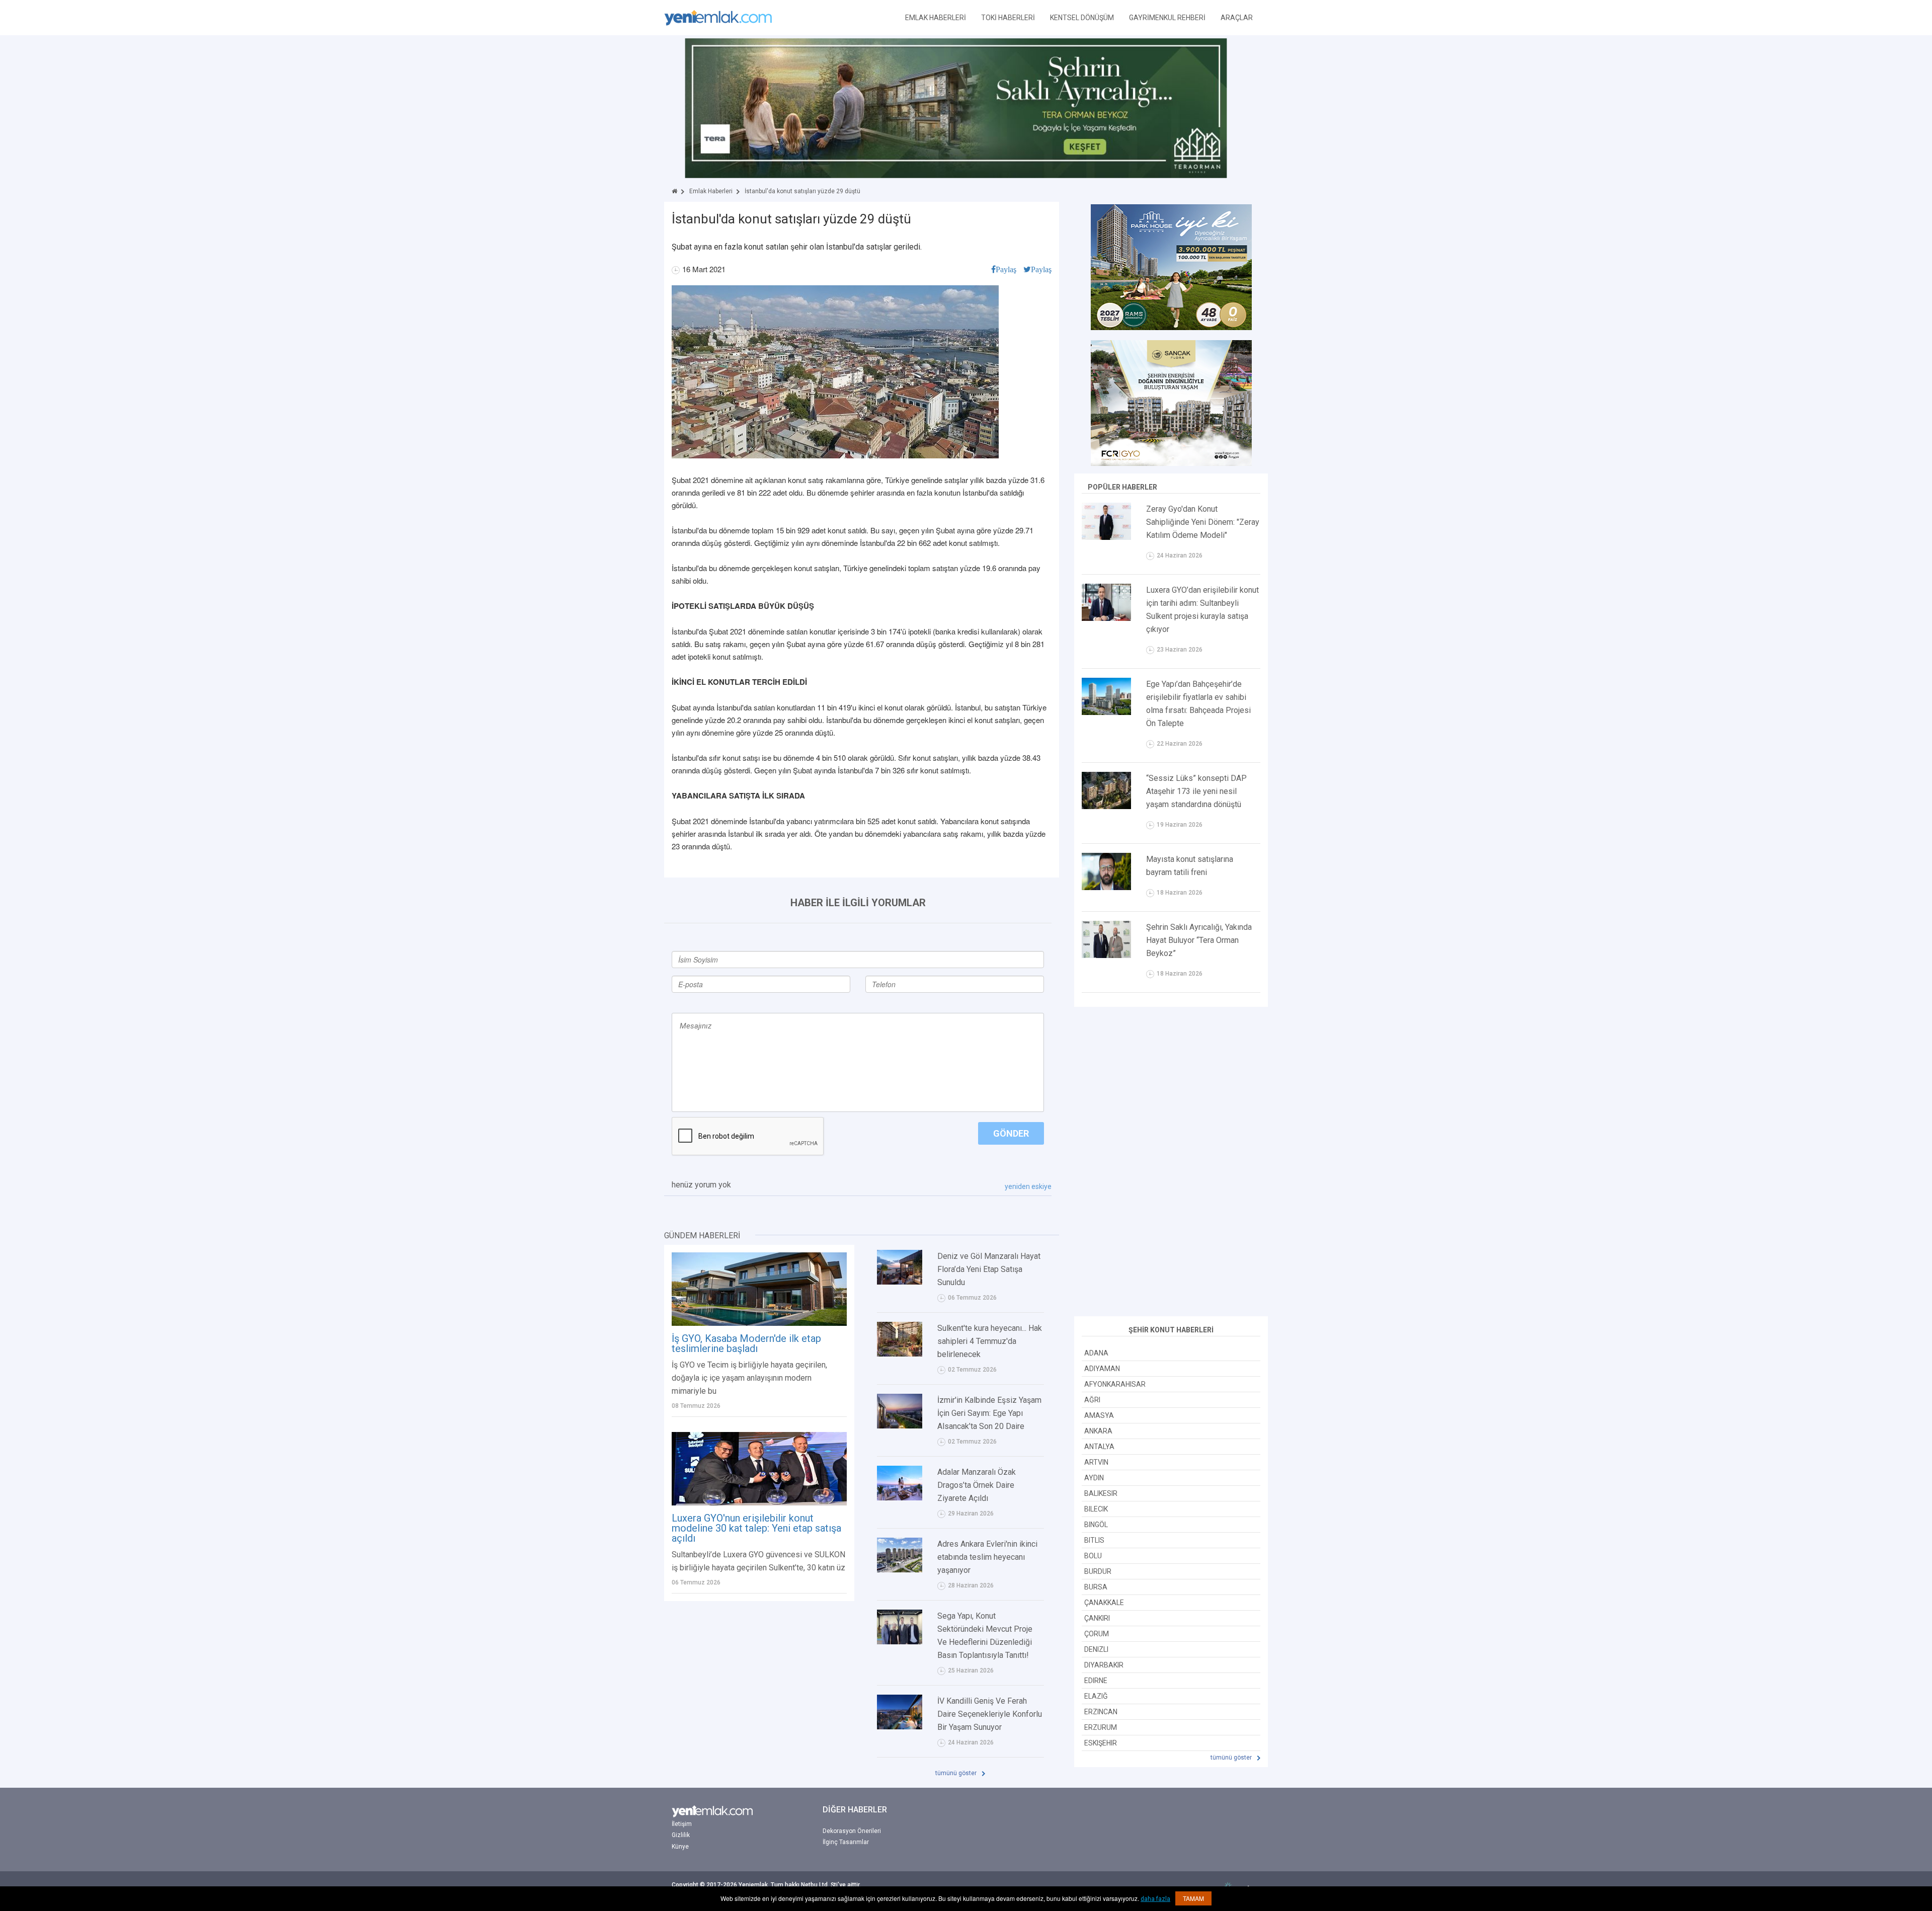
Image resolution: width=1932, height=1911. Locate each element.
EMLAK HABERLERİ (936, 18)
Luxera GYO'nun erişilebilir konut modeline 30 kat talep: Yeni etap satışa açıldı (756, 1528)
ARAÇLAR (1237, 18)
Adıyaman (1102, 1369)
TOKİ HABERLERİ (1008, 18)
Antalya (1099, 1447)
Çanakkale (1104, 1603)
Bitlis (1094, 1540)
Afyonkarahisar (1115, 1384)
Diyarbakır (1104, 1665)
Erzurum (1101, 1727)
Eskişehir (1101, 1743)
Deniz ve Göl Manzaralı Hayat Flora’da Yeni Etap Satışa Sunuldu (989, 1269)
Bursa (1096, 1587)
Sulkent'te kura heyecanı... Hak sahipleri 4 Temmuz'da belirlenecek (990, 1341)
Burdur (1098, 1571)
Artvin (1096, 1462)
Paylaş (1006, 269)
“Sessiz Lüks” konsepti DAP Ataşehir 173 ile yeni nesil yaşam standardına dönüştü (1196, 791)
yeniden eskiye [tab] (1028, 1186)
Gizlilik (681, 1835)
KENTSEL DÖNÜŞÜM (1082, 18)
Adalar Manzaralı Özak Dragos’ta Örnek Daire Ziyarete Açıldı (977, 1485)
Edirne (1096, 1681)
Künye (680, 1847)
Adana (1096, 1353)
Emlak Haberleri (711, 191)
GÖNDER (1011, 1133)
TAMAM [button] (1193, 1898)
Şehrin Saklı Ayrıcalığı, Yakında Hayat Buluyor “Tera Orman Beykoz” (1199, 940)
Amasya (1099, 1415)
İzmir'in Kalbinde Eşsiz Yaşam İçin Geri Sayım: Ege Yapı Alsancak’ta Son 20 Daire (989, 1413)
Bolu (1093, 1556)
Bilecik (1096, 1509)
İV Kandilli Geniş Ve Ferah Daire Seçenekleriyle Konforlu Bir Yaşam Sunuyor (990, 1714)
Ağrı (1092, 1400)
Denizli (1096, 1649)
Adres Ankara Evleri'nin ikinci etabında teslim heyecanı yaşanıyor (987, 1557)
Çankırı (1097, 1618)
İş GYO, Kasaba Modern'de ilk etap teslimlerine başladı (746, 1343)
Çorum (1097, 1634)
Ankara (1098, 1431)
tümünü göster (957, 1773)
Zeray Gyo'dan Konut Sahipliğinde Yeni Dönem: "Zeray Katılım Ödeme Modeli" (1203, 522)
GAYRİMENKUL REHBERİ (1167, 18)
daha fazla (1155, 1899)
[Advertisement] (1171, 1163)
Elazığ (1096, 1696)
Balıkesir (1101, 1493)
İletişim (682, 1824)
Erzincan (1101, 1712)
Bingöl (1096, 1525)
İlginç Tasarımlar (846, 1842)
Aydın (1094, 1478)
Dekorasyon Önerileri (852, 1831)
